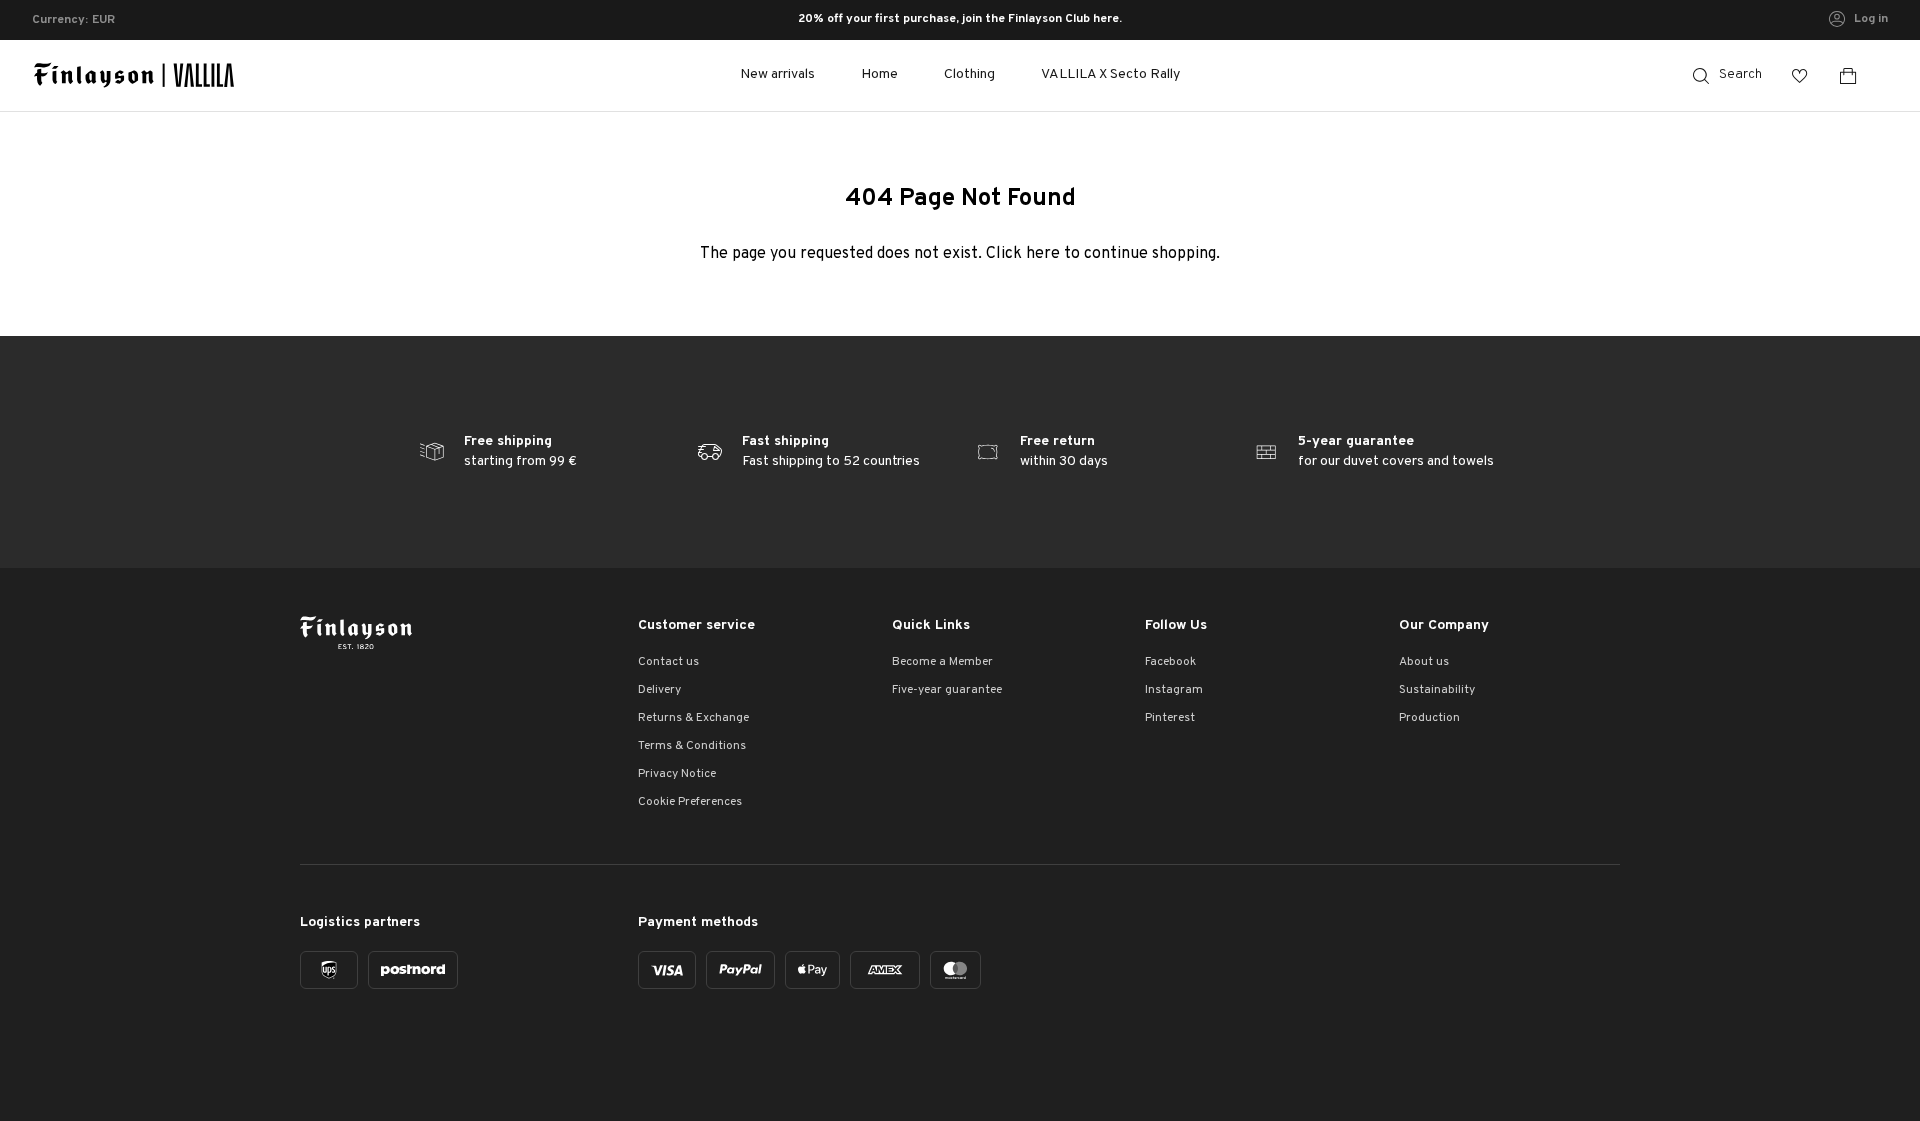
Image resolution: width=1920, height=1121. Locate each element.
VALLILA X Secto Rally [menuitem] (1110, 74)
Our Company (1444, 625)
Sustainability (1437, 690)
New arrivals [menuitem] (777, 74)
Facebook (1170, 662)
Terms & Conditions (692, 746)
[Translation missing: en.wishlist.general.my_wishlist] (1800, 75)
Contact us (668, 662)
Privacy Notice (677, 774)
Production (1429, 718)
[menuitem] (879, 75)
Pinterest (1170, 718)
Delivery (659, 690)
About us (1424, 662)
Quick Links (931, 625)
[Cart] (1856, 75)
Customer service (696, 625)
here (1043, 254)
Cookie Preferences (690, 802)
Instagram (1174, 690)
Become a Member (942, 662)
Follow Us (1176, 625)
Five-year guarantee (947, 690)
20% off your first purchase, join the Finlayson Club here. (960, 20)
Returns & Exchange (693, 718)
